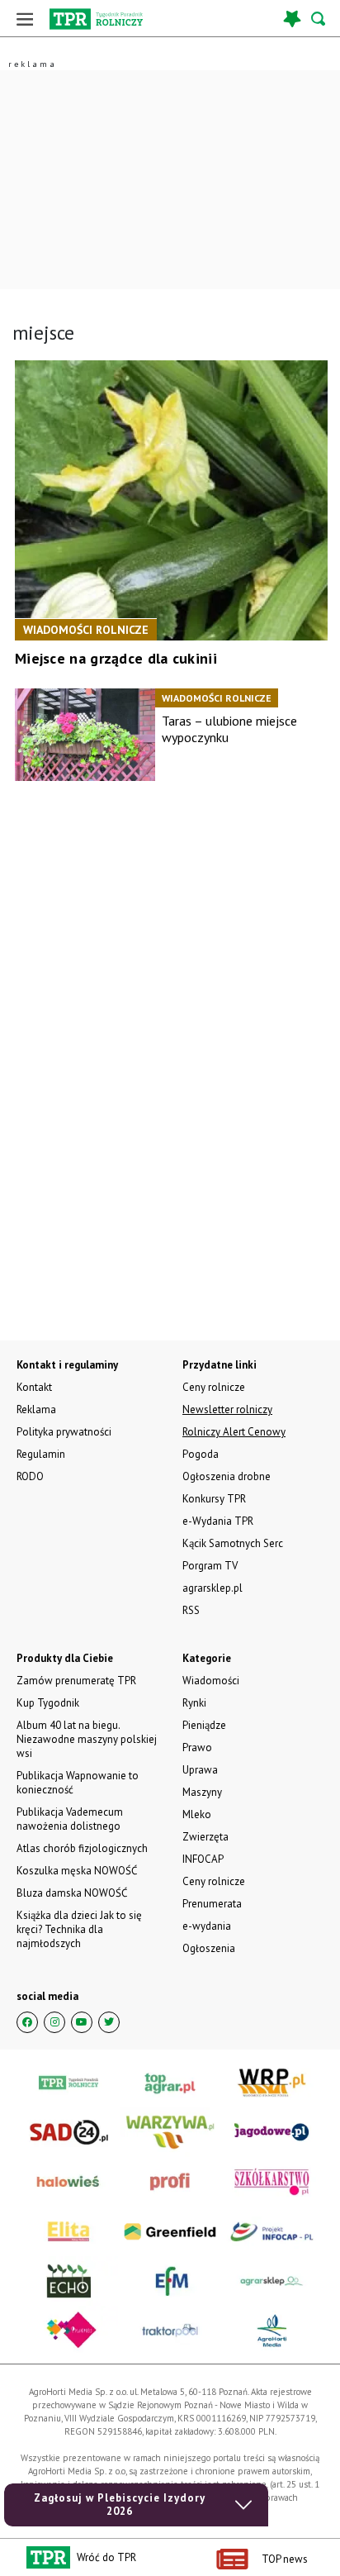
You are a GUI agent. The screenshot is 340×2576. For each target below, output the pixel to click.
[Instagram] (54, 2022)
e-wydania (207, 1926)
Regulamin (41, 1454)
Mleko (197, 1814)
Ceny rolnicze (214, 1881)
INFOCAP (203, 1859)
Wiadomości (211, 1681)
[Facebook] (27, 2022)
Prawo (197, 1747)
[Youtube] (82, 2022)
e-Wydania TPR (218, 1521)
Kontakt (34, 1387)
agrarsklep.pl (212, 1588)
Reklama (36, 1409)
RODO (30, 1476)
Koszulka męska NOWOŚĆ (77, 1871)
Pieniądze (204, 1725)
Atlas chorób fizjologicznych (82, 1848)
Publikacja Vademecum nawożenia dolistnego (70, 1819)
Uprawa (200, 1770)
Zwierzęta (205, 1837)
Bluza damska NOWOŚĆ (72, 1893)
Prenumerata (212, 1904)
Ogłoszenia (209, 1948)
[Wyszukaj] (319, 19)
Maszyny (202, 1792)
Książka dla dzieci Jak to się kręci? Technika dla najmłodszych (79, 1929)
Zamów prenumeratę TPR (76, 1681)
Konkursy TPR (214, 1499)
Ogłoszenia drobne (227, 1476)
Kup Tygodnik (48, 1703)
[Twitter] (109, 2022)
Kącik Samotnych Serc (233, 1543)
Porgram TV (210, 1566)
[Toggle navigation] (25, 19)
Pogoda (201, 1454)
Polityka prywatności (64, 1432)
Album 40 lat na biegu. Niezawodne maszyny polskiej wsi (87, 1739)
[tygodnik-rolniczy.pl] (96, 19)
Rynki (194, 1703)
